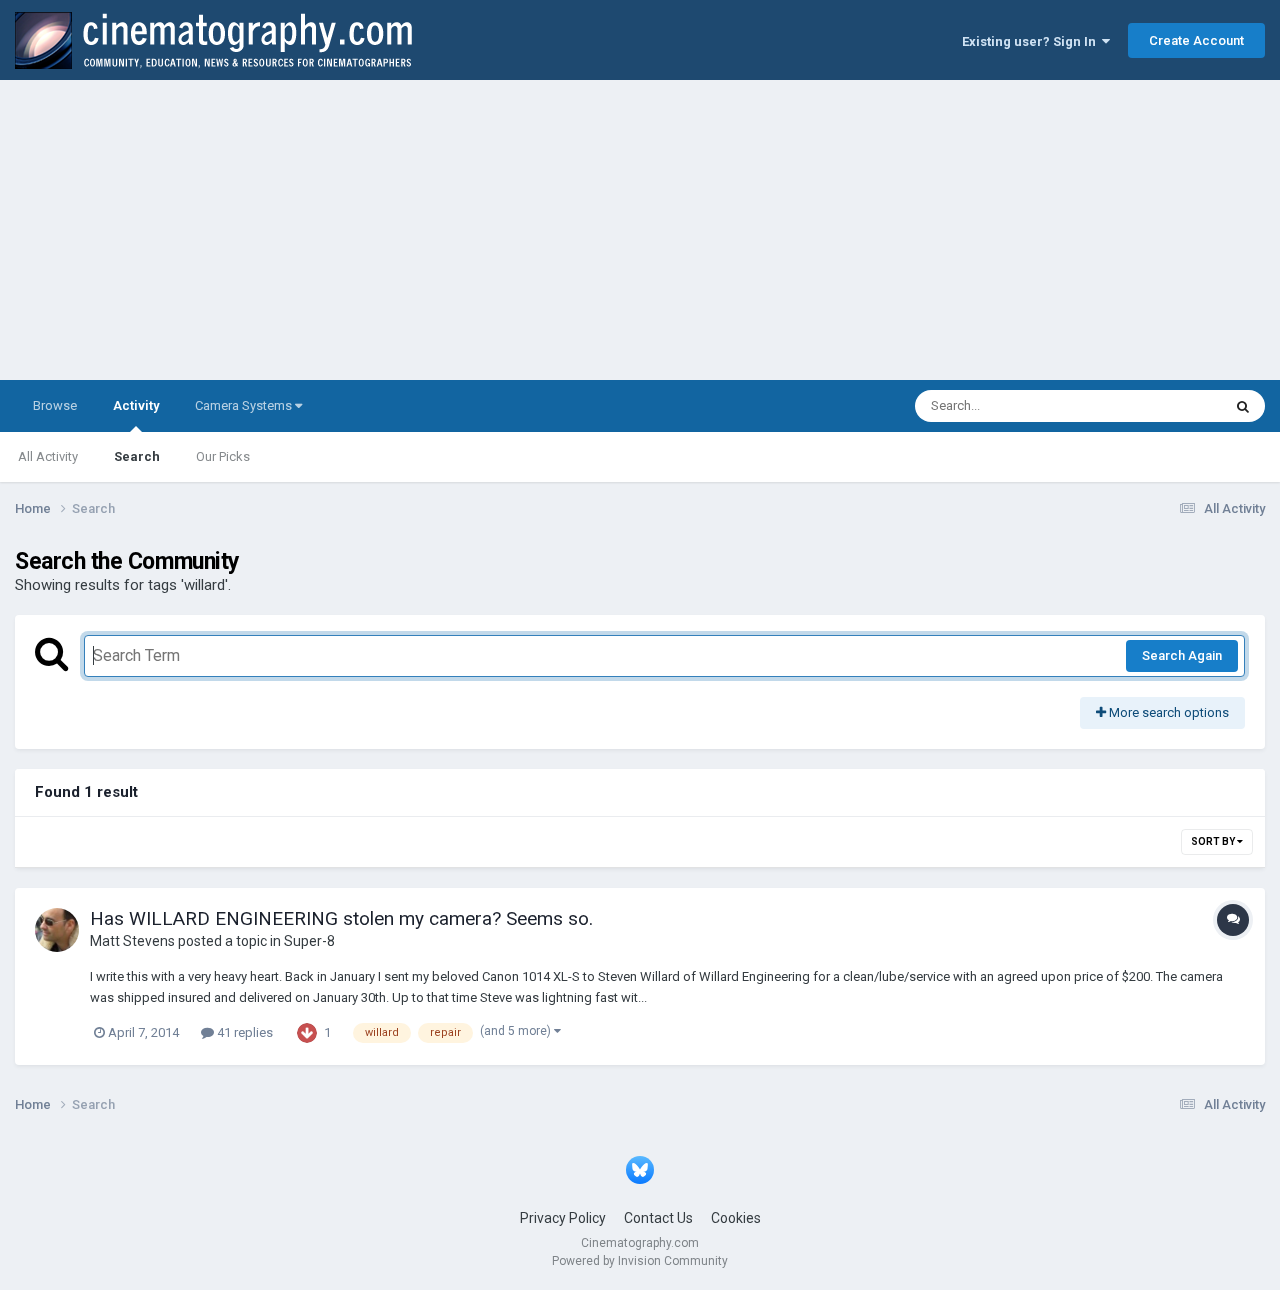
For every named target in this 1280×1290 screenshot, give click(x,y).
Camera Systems (245, 405)
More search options (1167, 712)
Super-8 (309, 941)
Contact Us (658, 1218)
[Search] (1243, 406)
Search (137, 456)
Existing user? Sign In (1032, 41)
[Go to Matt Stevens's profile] (57, 930)
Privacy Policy (563, 1218)
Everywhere (1162, 406)
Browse (55, 405)
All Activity (48, 456)
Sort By (1214, 841)
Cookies (736, 1218)
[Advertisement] (640, 230)
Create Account (1196, 40)
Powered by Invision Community (640, 1261)
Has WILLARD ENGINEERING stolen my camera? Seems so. (341, 918)
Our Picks (223, 456)
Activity (136, 405)
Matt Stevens (132, 941)
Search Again (1182, 655)
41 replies (243, 1032)
